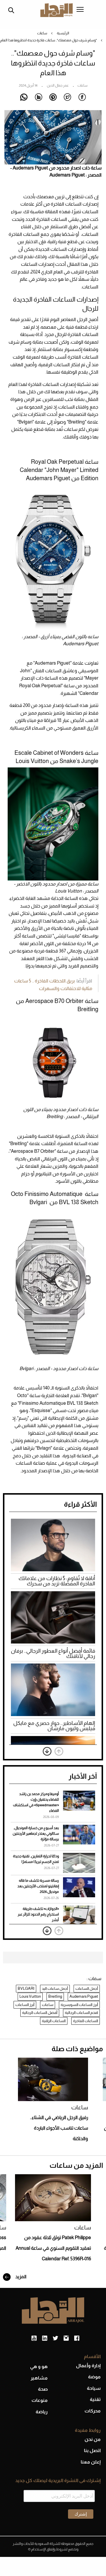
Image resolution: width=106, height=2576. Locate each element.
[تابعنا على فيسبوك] (77, 2338)
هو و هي (39, 2366)
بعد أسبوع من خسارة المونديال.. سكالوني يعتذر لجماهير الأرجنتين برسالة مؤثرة (36, 1834)
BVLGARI (26, 1988)
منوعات (40, 2400)
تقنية (95, 2399)
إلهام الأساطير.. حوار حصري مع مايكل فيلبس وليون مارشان (54, 1726)
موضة (94, 2377)
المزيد (20, 2277)
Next (47, 1751)
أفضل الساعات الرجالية (40, 2013)
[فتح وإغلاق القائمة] (80, 10)
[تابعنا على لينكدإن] (45, 2338)
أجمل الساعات (87, 1988)
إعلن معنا (91, 2462)
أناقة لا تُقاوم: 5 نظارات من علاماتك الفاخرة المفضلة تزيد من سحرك (57, 1581)
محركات (93, 2411)
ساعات (42, 33)
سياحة (94, 2388)
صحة (43, 2389)
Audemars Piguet (84, 1996)
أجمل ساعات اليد (55, 1988)
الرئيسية (63, 33)
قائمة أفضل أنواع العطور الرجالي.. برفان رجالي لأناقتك (53, 1654)
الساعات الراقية (54, 2021)
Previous (59, 1751)
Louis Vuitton (30, 1996)
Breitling (55, 1996)
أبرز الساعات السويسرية (79, 2005)
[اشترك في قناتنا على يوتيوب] (34, 2338)
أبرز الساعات (25, 2005)
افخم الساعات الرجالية (81, 2013)
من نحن (93, 2439)
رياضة (42, 2412)
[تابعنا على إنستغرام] (66, 2338)
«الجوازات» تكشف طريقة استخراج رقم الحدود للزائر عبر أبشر (38, 1914)
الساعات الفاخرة (86, 2021)
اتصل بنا (92, 2450)
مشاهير (39, 2378)
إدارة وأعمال (88, 2366)
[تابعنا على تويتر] (55, 2338)
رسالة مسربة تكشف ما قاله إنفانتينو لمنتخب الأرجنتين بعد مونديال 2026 (38, 1886)
